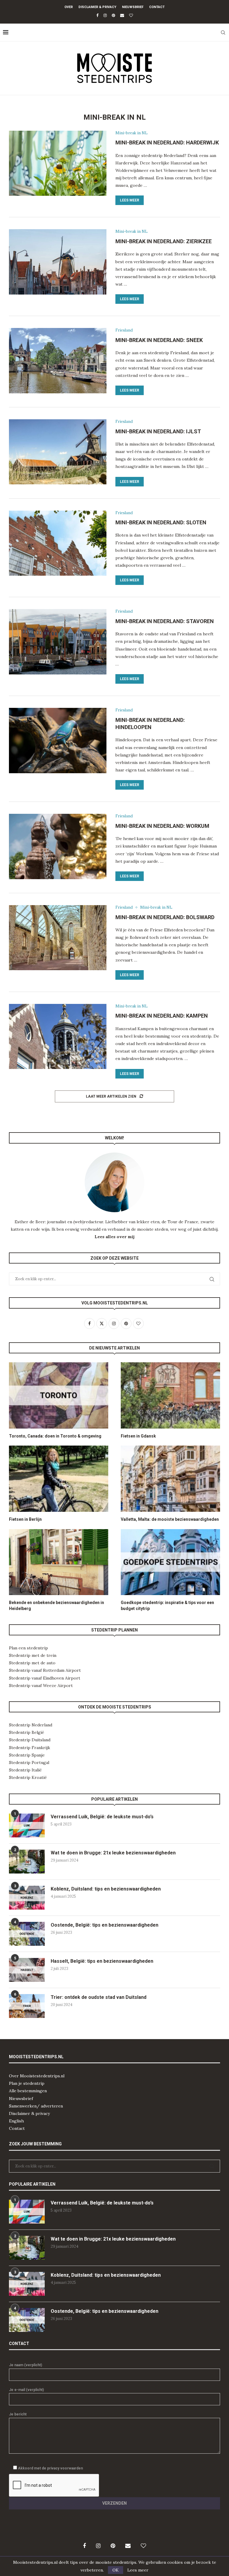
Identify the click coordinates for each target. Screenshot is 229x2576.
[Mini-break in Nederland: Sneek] (58, 360)
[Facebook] (97, 15)
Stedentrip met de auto (32, 1663)
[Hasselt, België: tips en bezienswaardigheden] (27, 1970)
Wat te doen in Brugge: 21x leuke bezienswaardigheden (113, 1853)
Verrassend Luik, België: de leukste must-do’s (102, 1817)
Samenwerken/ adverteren (36, 2106)
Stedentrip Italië (25, 1770)
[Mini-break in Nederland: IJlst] (58, 452)
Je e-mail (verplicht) (26, 2390)
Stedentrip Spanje (27, 1755)
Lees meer (130, 200)
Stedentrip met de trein (33, 1655)
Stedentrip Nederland (31, 1725)
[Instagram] (105, 15)
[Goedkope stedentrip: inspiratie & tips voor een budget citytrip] (170, 1562)
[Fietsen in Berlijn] (59, 1479)
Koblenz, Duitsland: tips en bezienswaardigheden (106, 1889)
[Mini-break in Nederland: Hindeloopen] (58, 740)
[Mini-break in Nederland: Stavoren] (58, 642)
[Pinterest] (113, 15)
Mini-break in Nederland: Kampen (162, 1016)
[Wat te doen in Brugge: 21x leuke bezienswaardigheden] (27, 1862)
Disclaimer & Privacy (97, 7)
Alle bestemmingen (28, 2091)
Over (69, 7)
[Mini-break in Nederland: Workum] (58, 846)
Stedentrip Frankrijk (30, 1748)
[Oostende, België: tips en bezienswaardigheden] (27, 1934)
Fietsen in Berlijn (25, 1519)
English (16, 2121)
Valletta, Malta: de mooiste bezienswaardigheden (170, 1519)
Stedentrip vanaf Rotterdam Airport (45, 1670)
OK (116, 2570)
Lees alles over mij (114, 1237)
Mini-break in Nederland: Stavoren (165, 621)
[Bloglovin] (131, 15)
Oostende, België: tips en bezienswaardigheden (105, 1925)
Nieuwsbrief (133, 7)
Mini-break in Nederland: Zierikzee (164, 241)
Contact (157, 7)
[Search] (223, 33)
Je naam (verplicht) (25, 2365)
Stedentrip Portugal (29, 1762)
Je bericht (18, 2414)
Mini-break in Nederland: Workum (162, 826)
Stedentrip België (27, 1732)
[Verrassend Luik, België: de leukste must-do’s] (27, 1825)
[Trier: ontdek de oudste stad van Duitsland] (27, 2006)
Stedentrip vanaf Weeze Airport (41, 1686)
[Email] (122, 15)
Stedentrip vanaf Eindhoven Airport (45, 1678)
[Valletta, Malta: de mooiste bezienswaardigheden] (170, 1479)
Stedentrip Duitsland (30, 1740)
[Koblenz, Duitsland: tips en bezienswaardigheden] (27, 1898)
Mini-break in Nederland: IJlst (158, 431)
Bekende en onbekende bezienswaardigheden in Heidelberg (57, 1606)
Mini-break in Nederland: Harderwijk (167, 142)
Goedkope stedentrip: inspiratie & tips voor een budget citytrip (167, 1606)
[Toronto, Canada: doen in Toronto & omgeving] (59, 1395)
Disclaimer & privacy (29, 2113)
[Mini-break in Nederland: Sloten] (58, 543)
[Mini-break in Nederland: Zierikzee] (58, 262)
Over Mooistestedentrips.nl (37, 2076)
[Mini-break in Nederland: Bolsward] (58, 938)
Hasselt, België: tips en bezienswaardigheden (102, 1961)
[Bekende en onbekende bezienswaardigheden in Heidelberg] (59, 1562)
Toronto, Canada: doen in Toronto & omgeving (55, 1436)
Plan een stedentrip (28, 1648)
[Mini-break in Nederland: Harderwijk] (58, 163)
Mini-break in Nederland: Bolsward (165, 917)
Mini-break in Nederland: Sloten (161, 522)
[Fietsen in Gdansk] (170, 1395)
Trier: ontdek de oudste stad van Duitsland (99, 1997)
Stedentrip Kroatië (28, 1777)
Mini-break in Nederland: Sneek (159, 340)
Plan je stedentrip (27, 2083)
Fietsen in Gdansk (138, 1436)
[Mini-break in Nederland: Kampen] (58, 1036)
